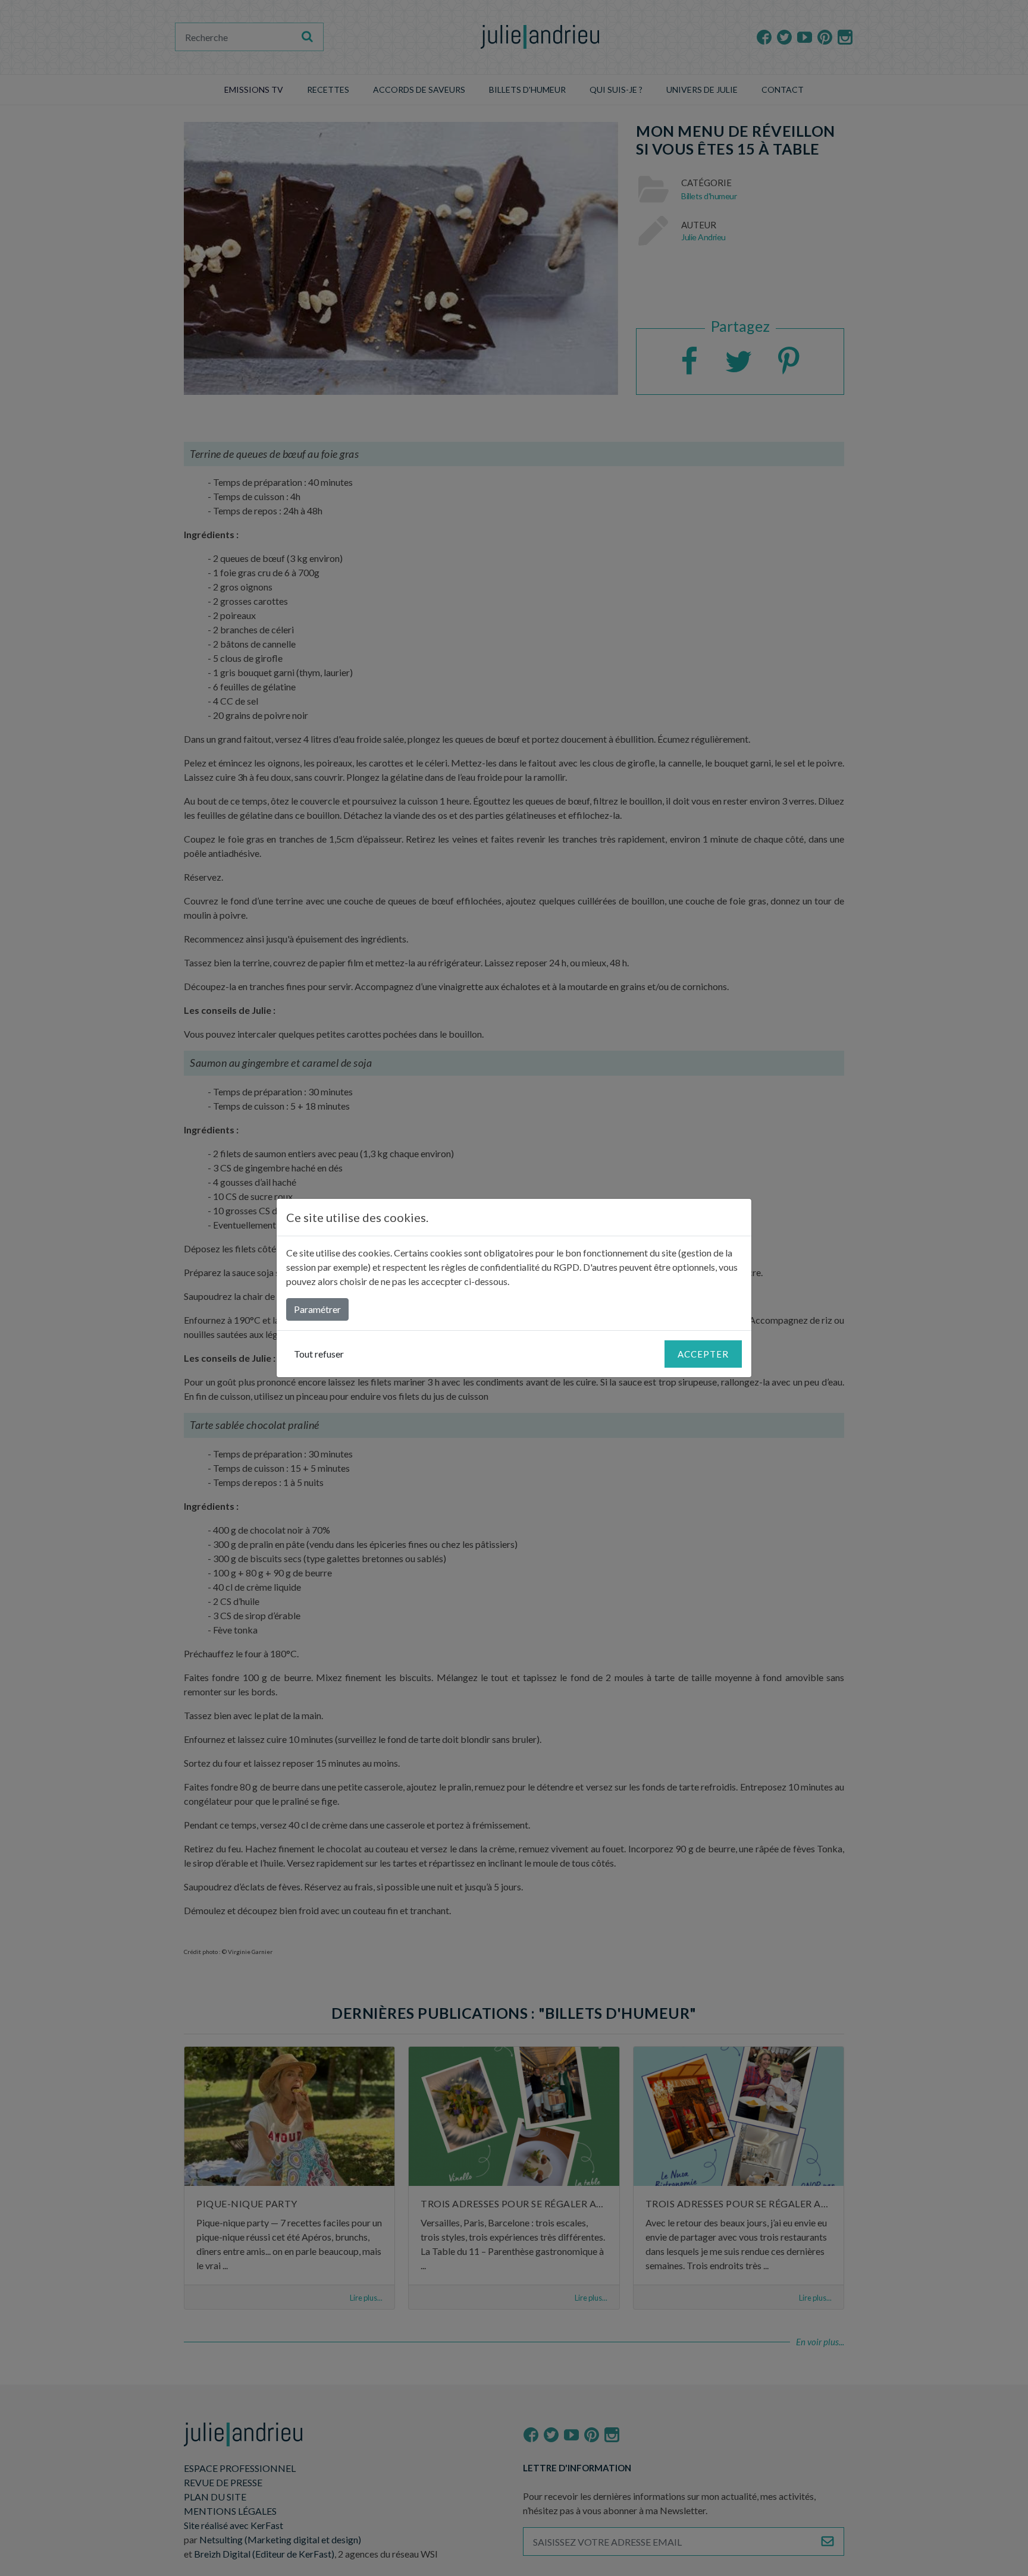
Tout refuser (319, 1354)
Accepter (703, 1354)
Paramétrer (317, 1309)
